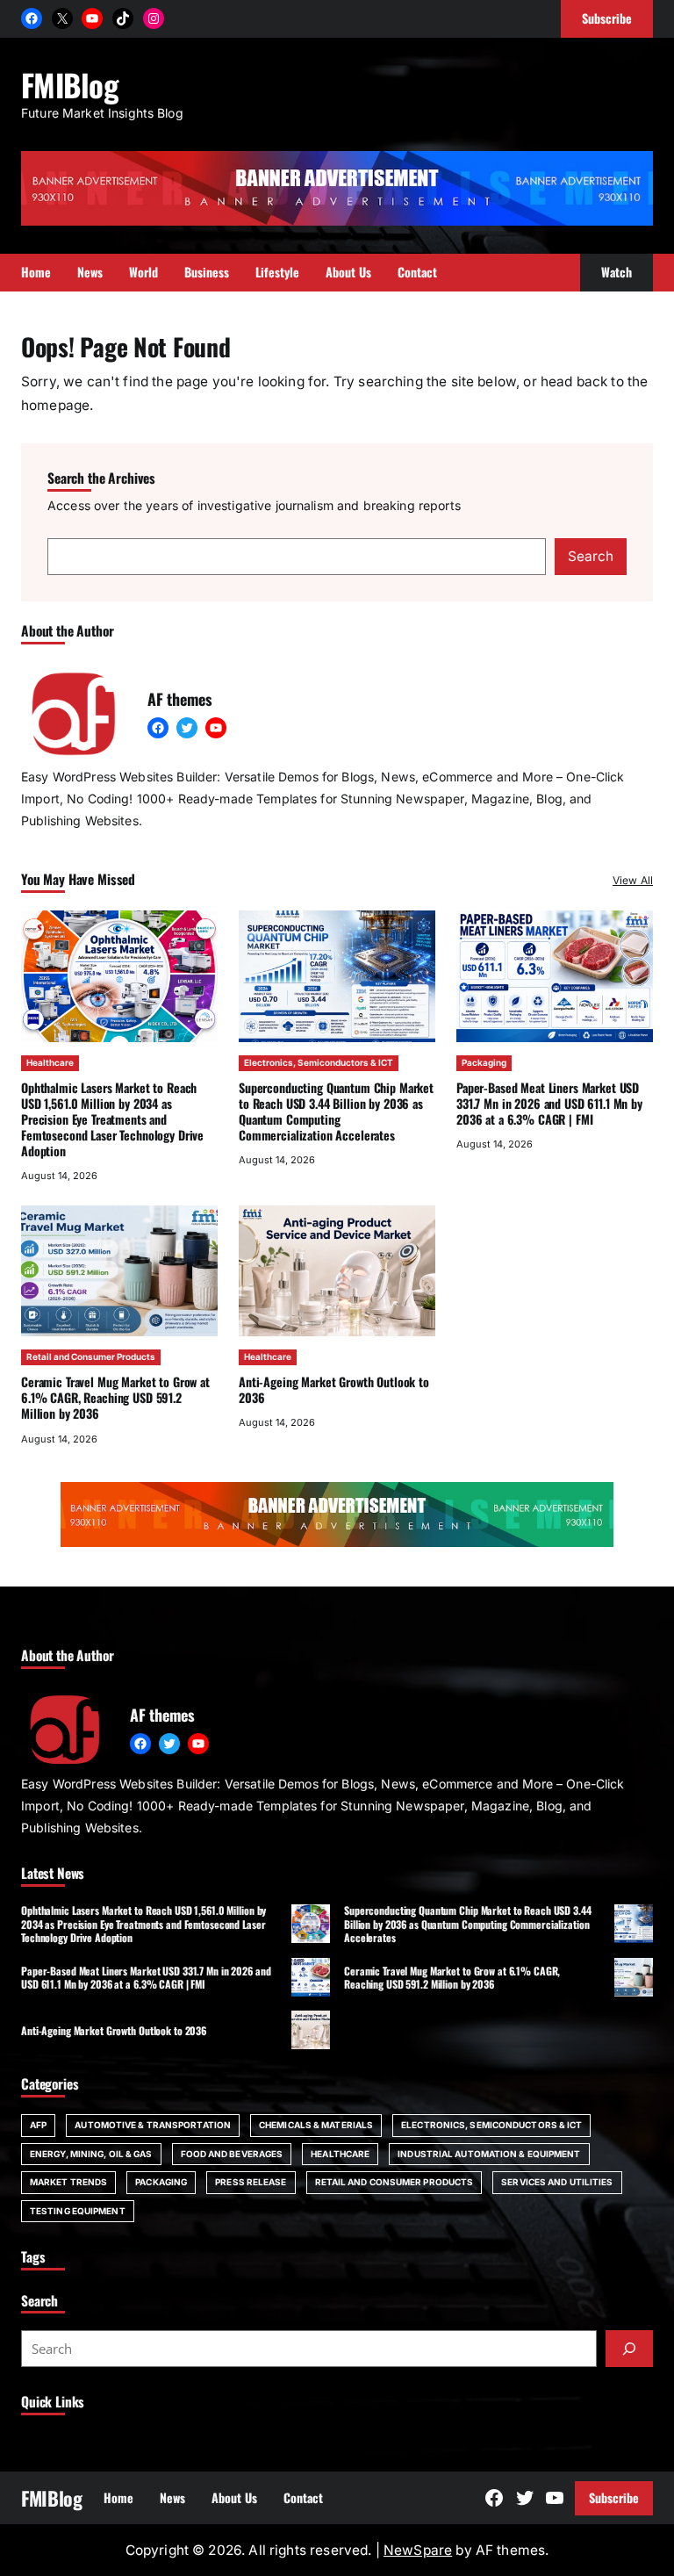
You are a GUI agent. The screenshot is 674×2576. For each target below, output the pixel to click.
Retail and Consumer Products (91, 1356)
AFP (38, 2125)
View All (633, 880)
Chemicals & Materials (316, 2125)
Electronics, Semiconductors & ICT (319, 1062)
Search (591, 556)
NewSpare (418, 2550)
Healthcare (50, 1062)
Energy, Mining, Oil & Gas (91, 2154)
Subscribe (614, 2497)
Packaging (484, 1062)
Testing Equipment (78, 2211)
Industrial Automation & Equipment (489, 2154)
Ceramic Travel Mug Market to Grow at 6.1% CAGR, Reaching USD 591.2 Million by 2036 (115, 1397)
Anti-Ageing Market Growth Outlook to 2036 (334, 1389)
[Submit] (629, 2349)
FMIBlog (69, 84)
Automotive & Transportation (153, 2125)
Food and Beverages (232, 2154)
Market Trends (68, 2182)
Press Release (251, 2182)
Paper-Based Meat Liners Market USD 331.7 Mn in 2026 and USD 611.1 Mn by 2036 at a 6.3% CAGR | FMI (549, 1103)
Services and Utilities (557, 2182)
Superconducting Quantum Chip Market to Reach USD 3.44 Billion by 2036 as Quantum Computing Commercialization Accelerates (336, 1111)
